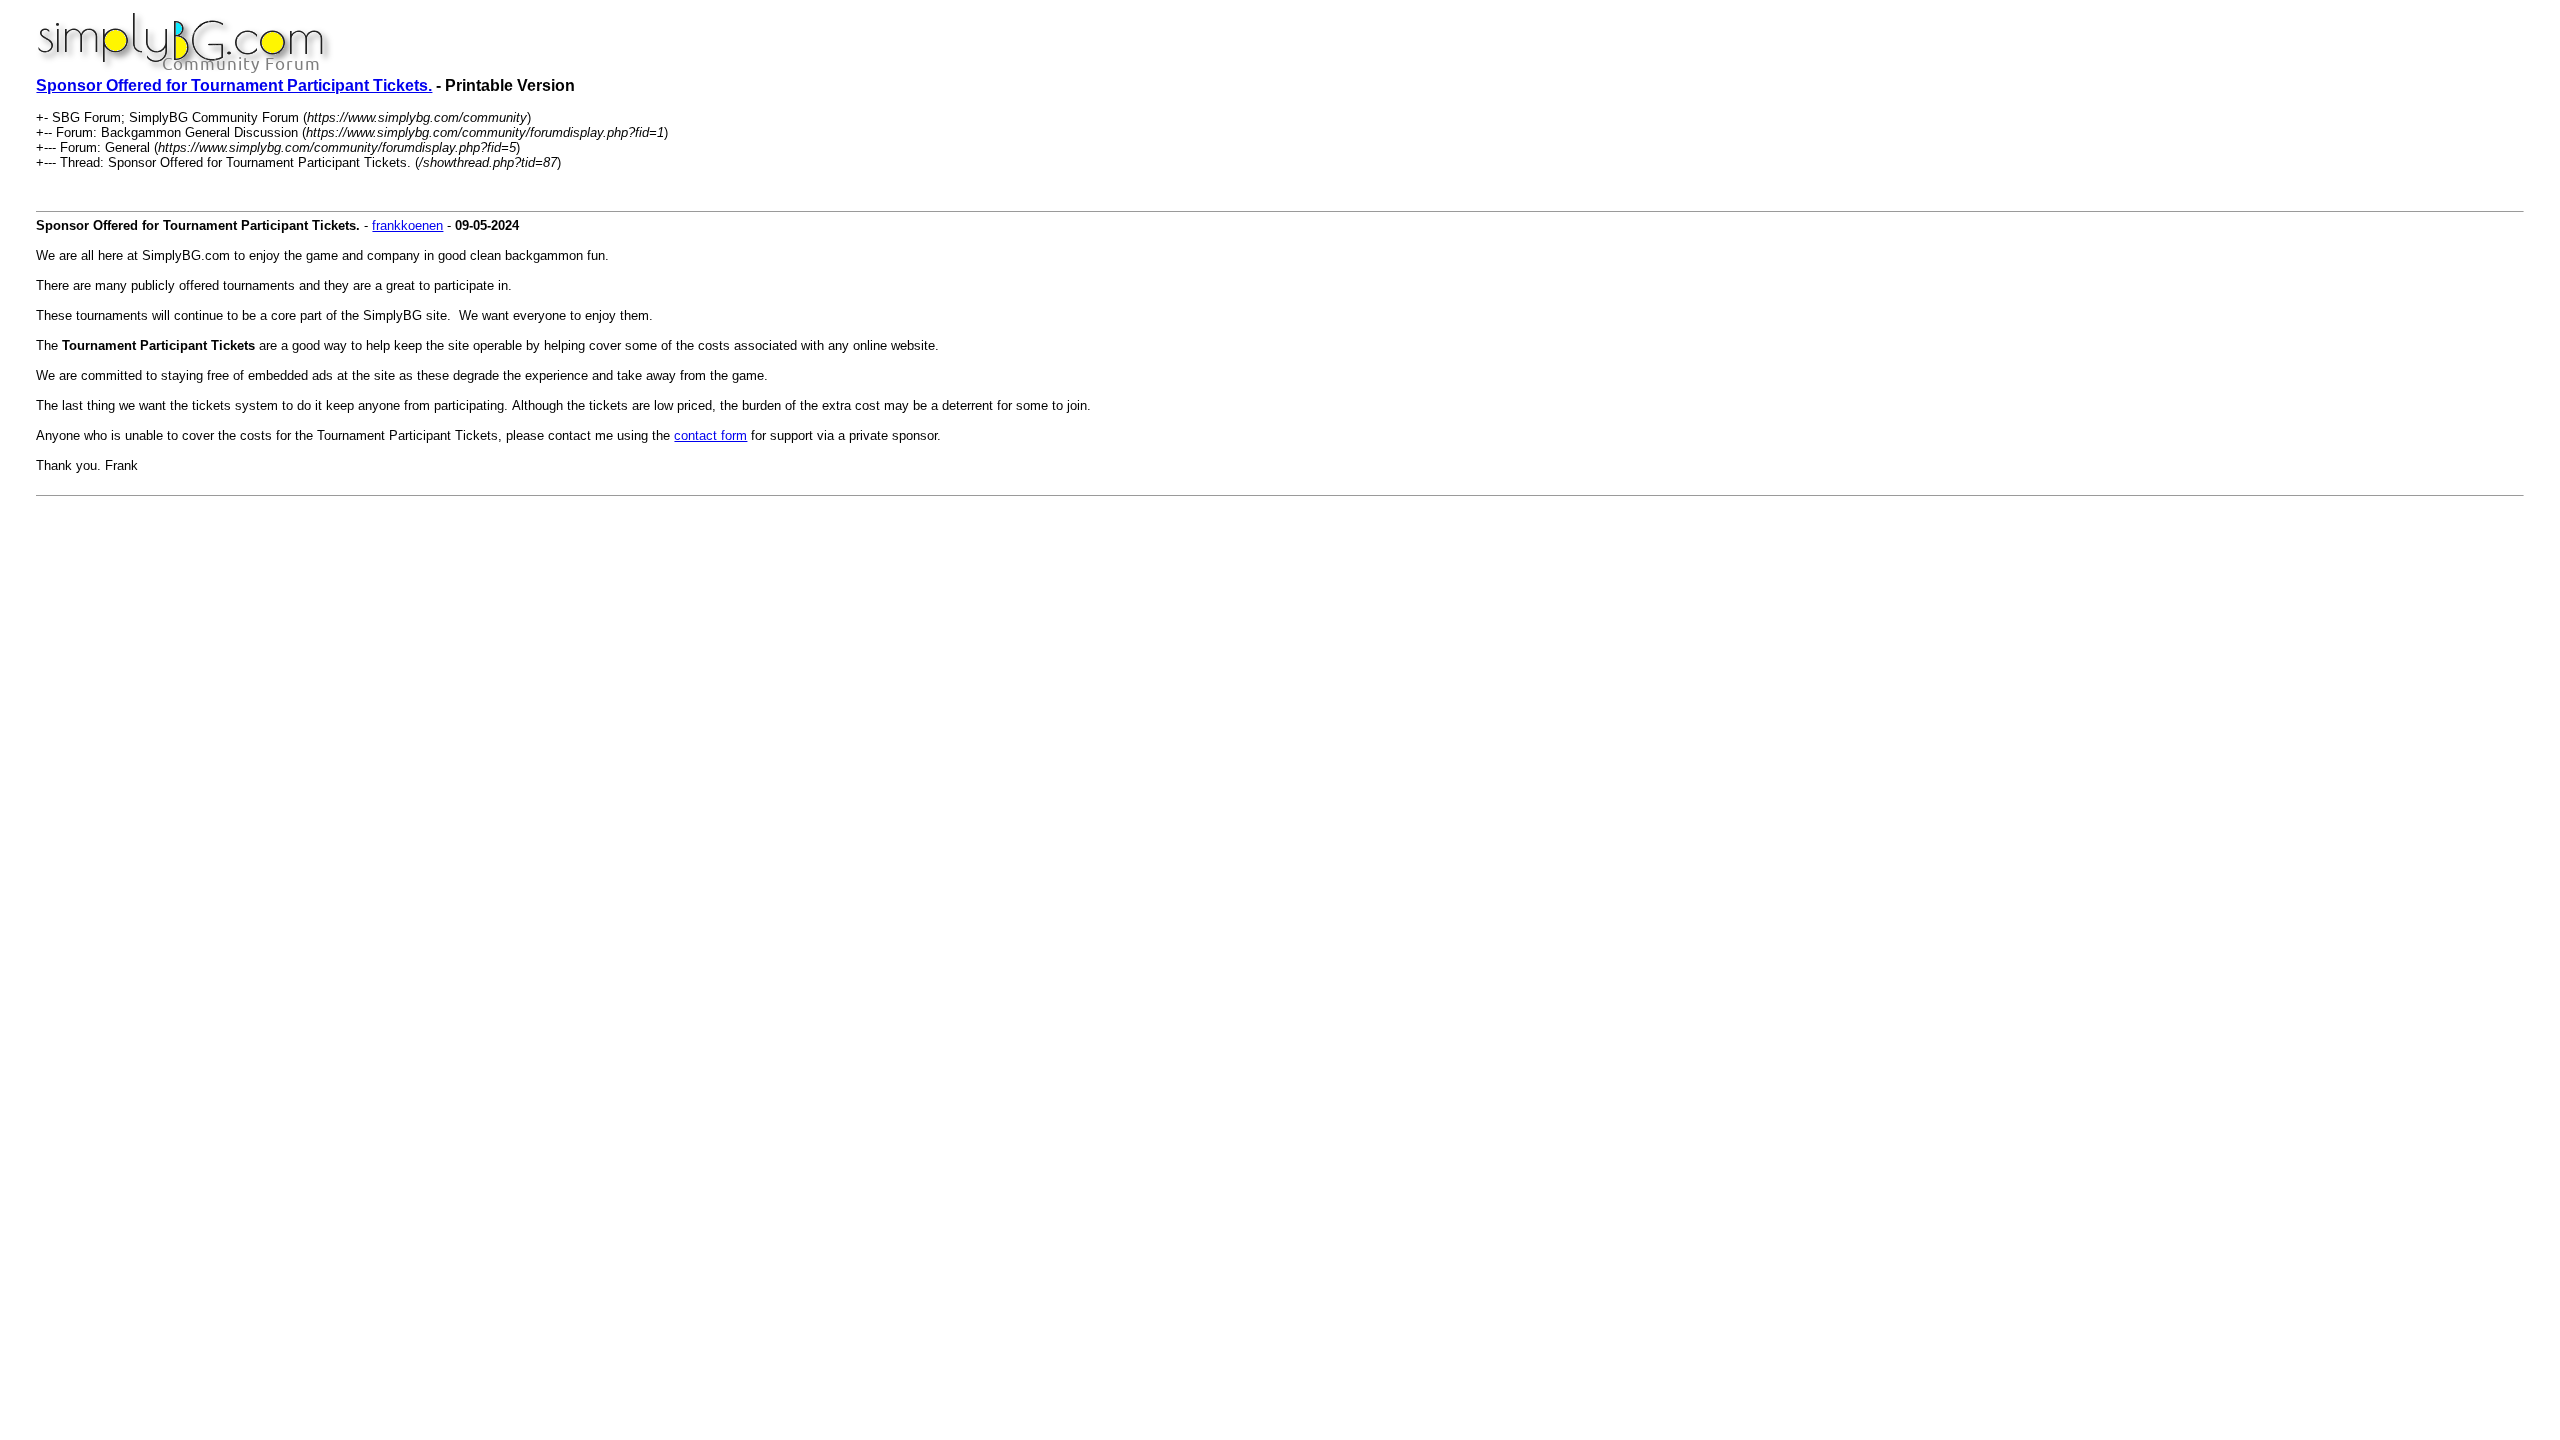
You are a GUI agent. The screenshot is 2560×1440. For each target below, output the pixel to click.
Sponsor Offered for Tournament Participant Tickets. (234, 85)
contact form (710, 435)
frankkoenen (407, 225)
